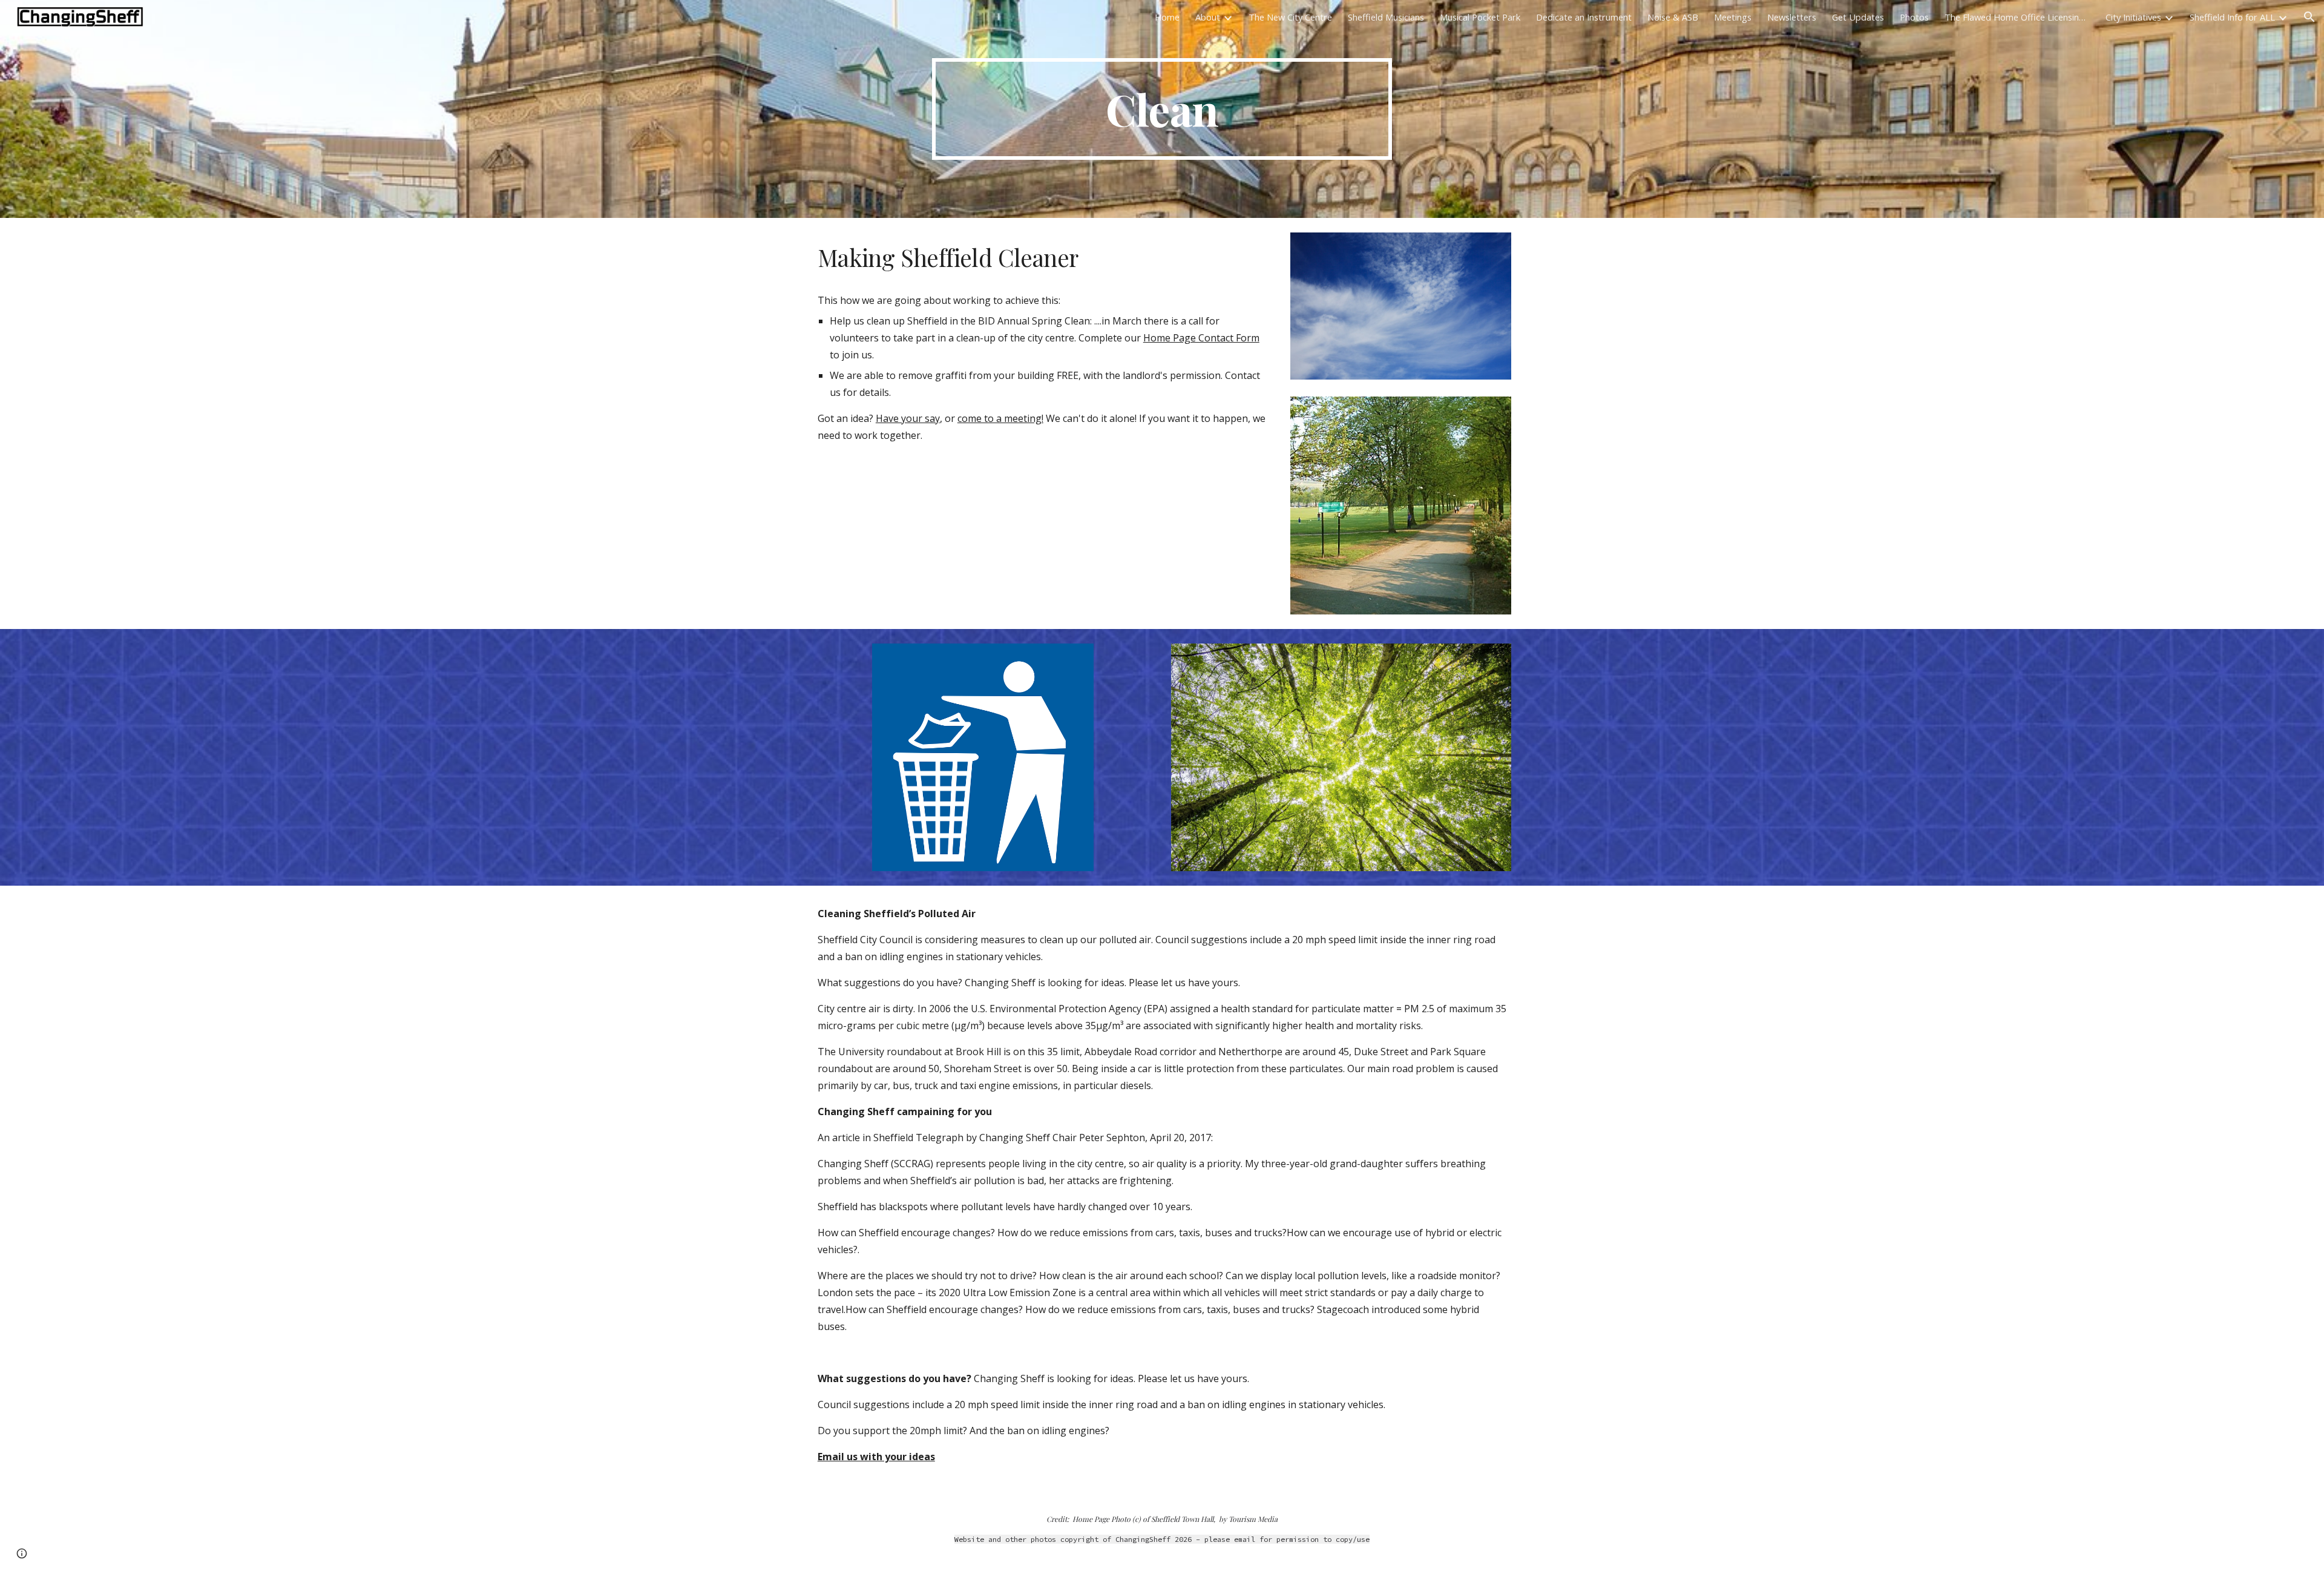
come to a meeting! (1000, 418)
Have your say (908, 418)
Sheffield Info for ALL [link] (2232, 17)
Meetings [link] (1733, 17)
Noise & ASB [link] (1673, 17)
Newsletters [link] (1792, 17)
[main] (1162, 109)
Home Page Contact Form (1201, 338)
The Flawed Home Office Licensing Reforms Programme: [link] (2017, 17)
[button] (2309, 17)
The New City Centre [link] (1290, 17)
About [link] (1208, 17)
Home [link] (1167, 17)
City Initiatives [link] (2133, 17)
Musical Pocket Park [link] (1480, 17)
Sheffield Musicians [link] (1386, 17)
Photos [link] (1914, 17)
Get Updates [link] (1858, 17)
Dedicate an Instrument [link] (1584, 17)
